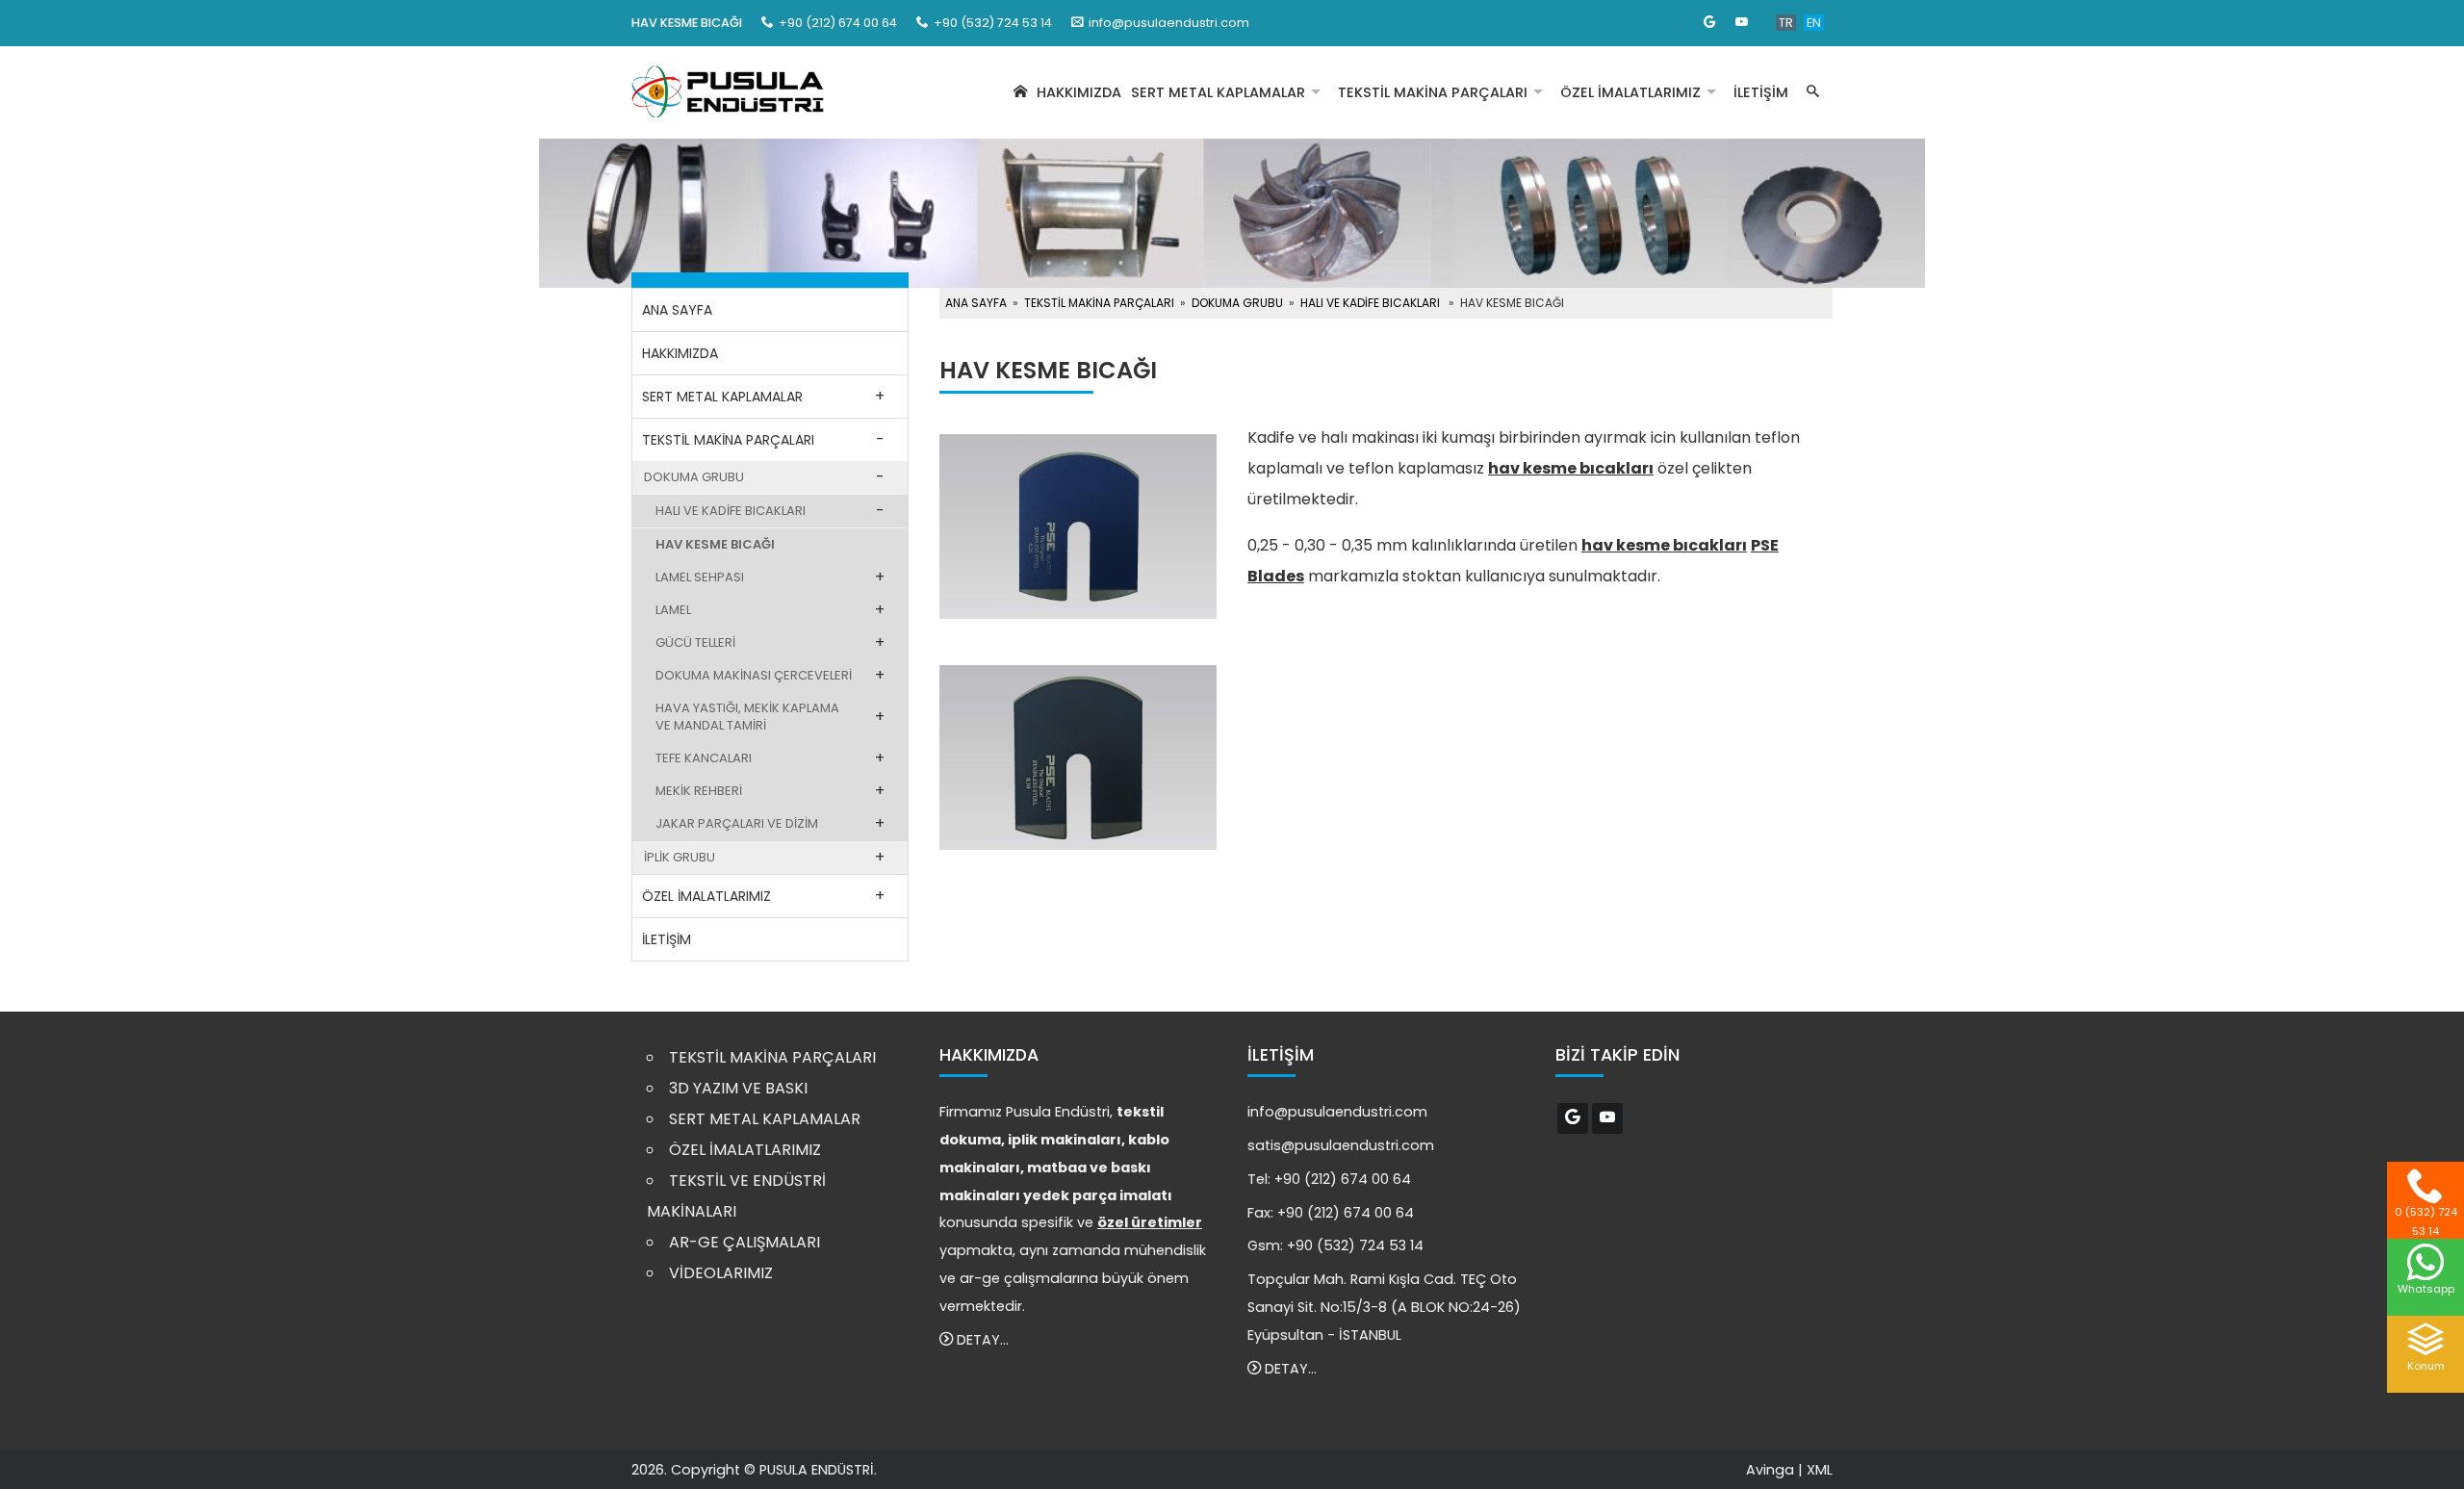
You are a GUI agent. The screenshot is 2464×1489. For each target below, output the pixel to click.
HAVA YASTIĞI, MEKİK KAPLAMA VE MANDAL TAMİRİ (747, 717)
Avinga (1770, 1470)
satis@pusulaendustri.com (1341, 1145)
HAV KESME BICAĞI (715, 544)
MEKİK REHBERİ (699, 791)
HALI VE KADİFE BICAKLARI (731, 511)
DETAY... (981, 1340)
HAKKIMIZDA (1079, 92)
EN (1814, 23)
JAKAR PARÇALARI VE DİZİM (737, 823)
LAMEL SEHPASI (700, 577)
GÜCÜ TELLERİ (695, 642)
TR (1786, 23)
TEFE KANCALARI (704, 758)
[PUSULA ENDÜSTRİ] (728, 93)
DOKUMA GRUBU (694, 477)
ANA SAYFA (677, 310)
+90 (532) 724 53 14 (1355, 1245)
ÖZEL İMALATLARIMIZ (1630, 92)
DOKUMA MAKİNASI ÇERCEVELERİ (754, 675)
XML (1820, 1470)
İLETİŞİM (1761, 92)
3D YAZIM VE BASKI (738, 1088)
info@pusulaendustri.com (1169, 23)
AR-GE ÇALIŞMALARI (744, 1242)
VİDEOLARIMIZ (721, 1273)
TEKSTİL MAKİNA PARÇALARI (1433, 92)
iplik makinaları (1065, 1140)
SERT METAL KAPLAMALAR (1218, 92)
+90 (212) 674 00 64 (1343, 1179)
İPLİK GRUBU (680, 857)
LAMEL (673, 610)
